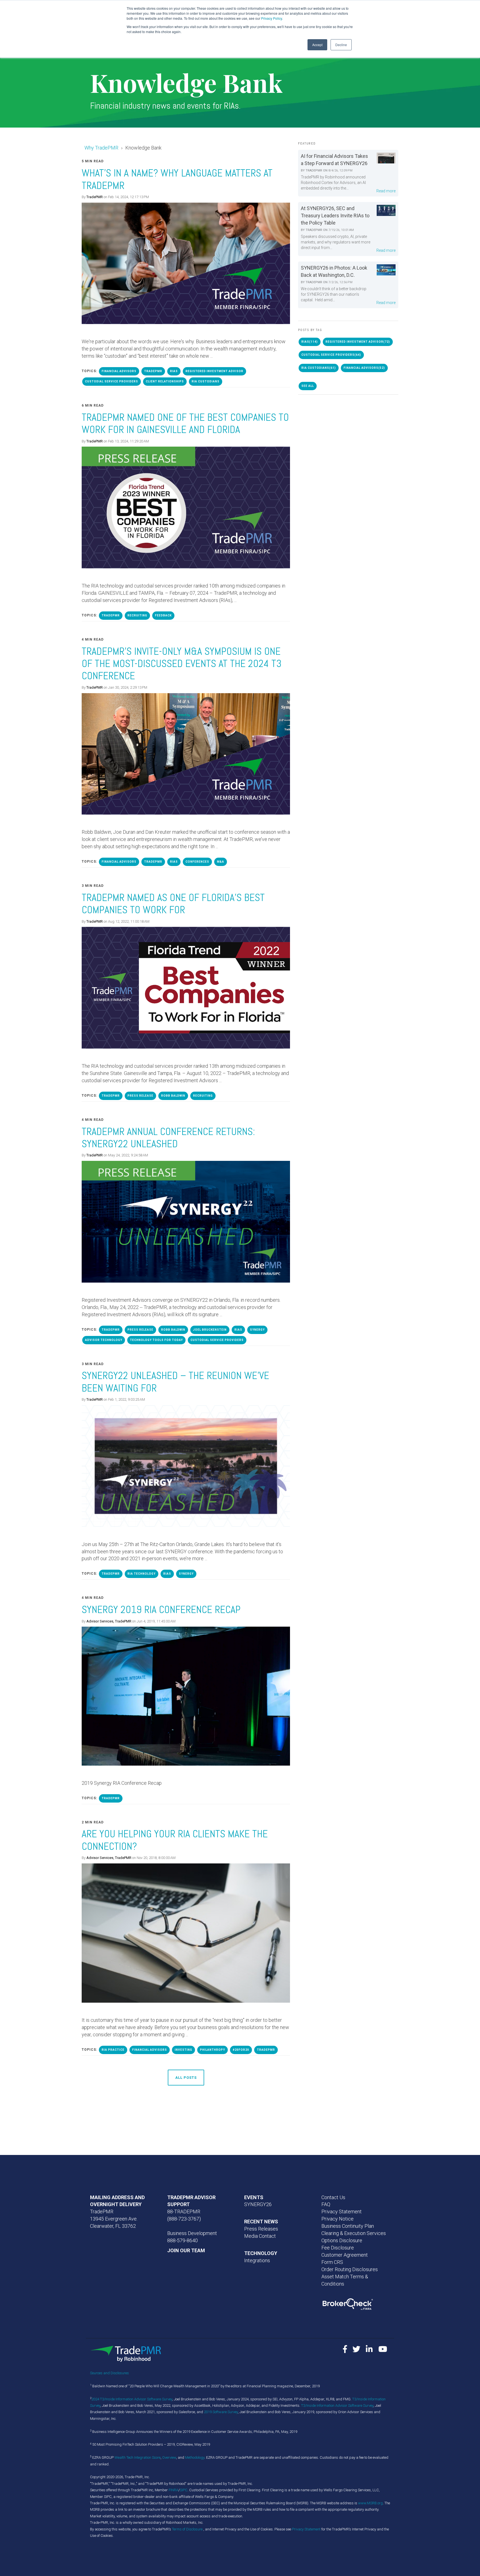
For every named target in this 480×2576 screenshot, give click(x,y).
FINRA (173, 2490)
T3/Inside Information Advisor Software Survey (337, 2405)
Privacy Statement (342, 2212)
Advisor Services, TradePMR (109, 1621)
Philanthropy (212, 2050)
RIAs (174, 371)
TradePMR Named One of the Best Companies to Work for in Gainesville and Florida (185, 423)
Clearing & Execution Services (354, 2233)
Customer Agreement (345, 2255)
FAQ (326, 2204)
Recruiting (137, 615)
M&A (221, 862)
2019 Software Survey (221, 2412)
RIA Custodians (206, 381)
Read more (386, 191)
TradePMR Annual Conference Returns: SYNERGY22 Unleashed (168, 1138)
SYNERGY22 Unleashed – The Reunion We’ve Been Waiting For (175, 1382)
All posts (186, 2078)
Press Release (140, 1096)
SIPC (184, 2490)
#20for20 (241, 2050)
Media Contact (260, 2236)
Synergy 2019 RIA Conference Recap (161, 1610)
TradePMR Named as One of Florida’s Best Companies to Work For (173, 904)
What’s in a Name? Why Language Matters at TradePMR (177, 179)
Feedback (163, 615)
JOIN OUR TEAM (186, 2250)
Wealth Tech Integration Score (137, 2457)
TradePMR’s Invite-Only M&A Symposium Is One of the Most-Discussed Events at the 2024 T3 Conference (182, 664)
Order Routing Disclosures (350, 2269)
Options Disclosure (342, 2240)
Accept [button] (317, 45)
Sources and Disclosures (109, 2373)
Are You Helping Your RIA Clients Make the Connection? (175, 1840)
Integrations (257, 2260)
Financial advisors (119, 371)
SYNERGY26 (258, 2204)
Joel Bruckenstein (210, 1330)
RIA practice (113, 2050)
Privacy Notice (337, 2219)
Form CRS (332, 2262)
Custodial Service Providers (112, 381)
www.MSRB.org (370, 2503)
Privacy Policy (272, 18)
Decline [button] (341, 45)
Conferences (197, 862)
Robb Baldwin (173, 1096)
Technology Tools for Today (156, 1340)
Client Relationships (165, 381)
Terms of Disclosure (188, 2529)
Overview (169, 2457)
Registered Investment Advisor (214, 371)
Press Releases (261, 2229)
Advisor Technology (104, 1340)
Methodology (195, 2457)
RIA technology (142, 1574)
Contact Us (333, 2197)
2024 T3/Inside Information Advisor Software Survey (132, 2399)
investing (183, 2050)
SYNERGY (257, 1330)
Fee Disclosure (338, 2248)
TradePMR (95, 197)
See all (308, 386)
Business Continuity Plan (348, 2226)
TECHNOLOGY (261, 2253)
